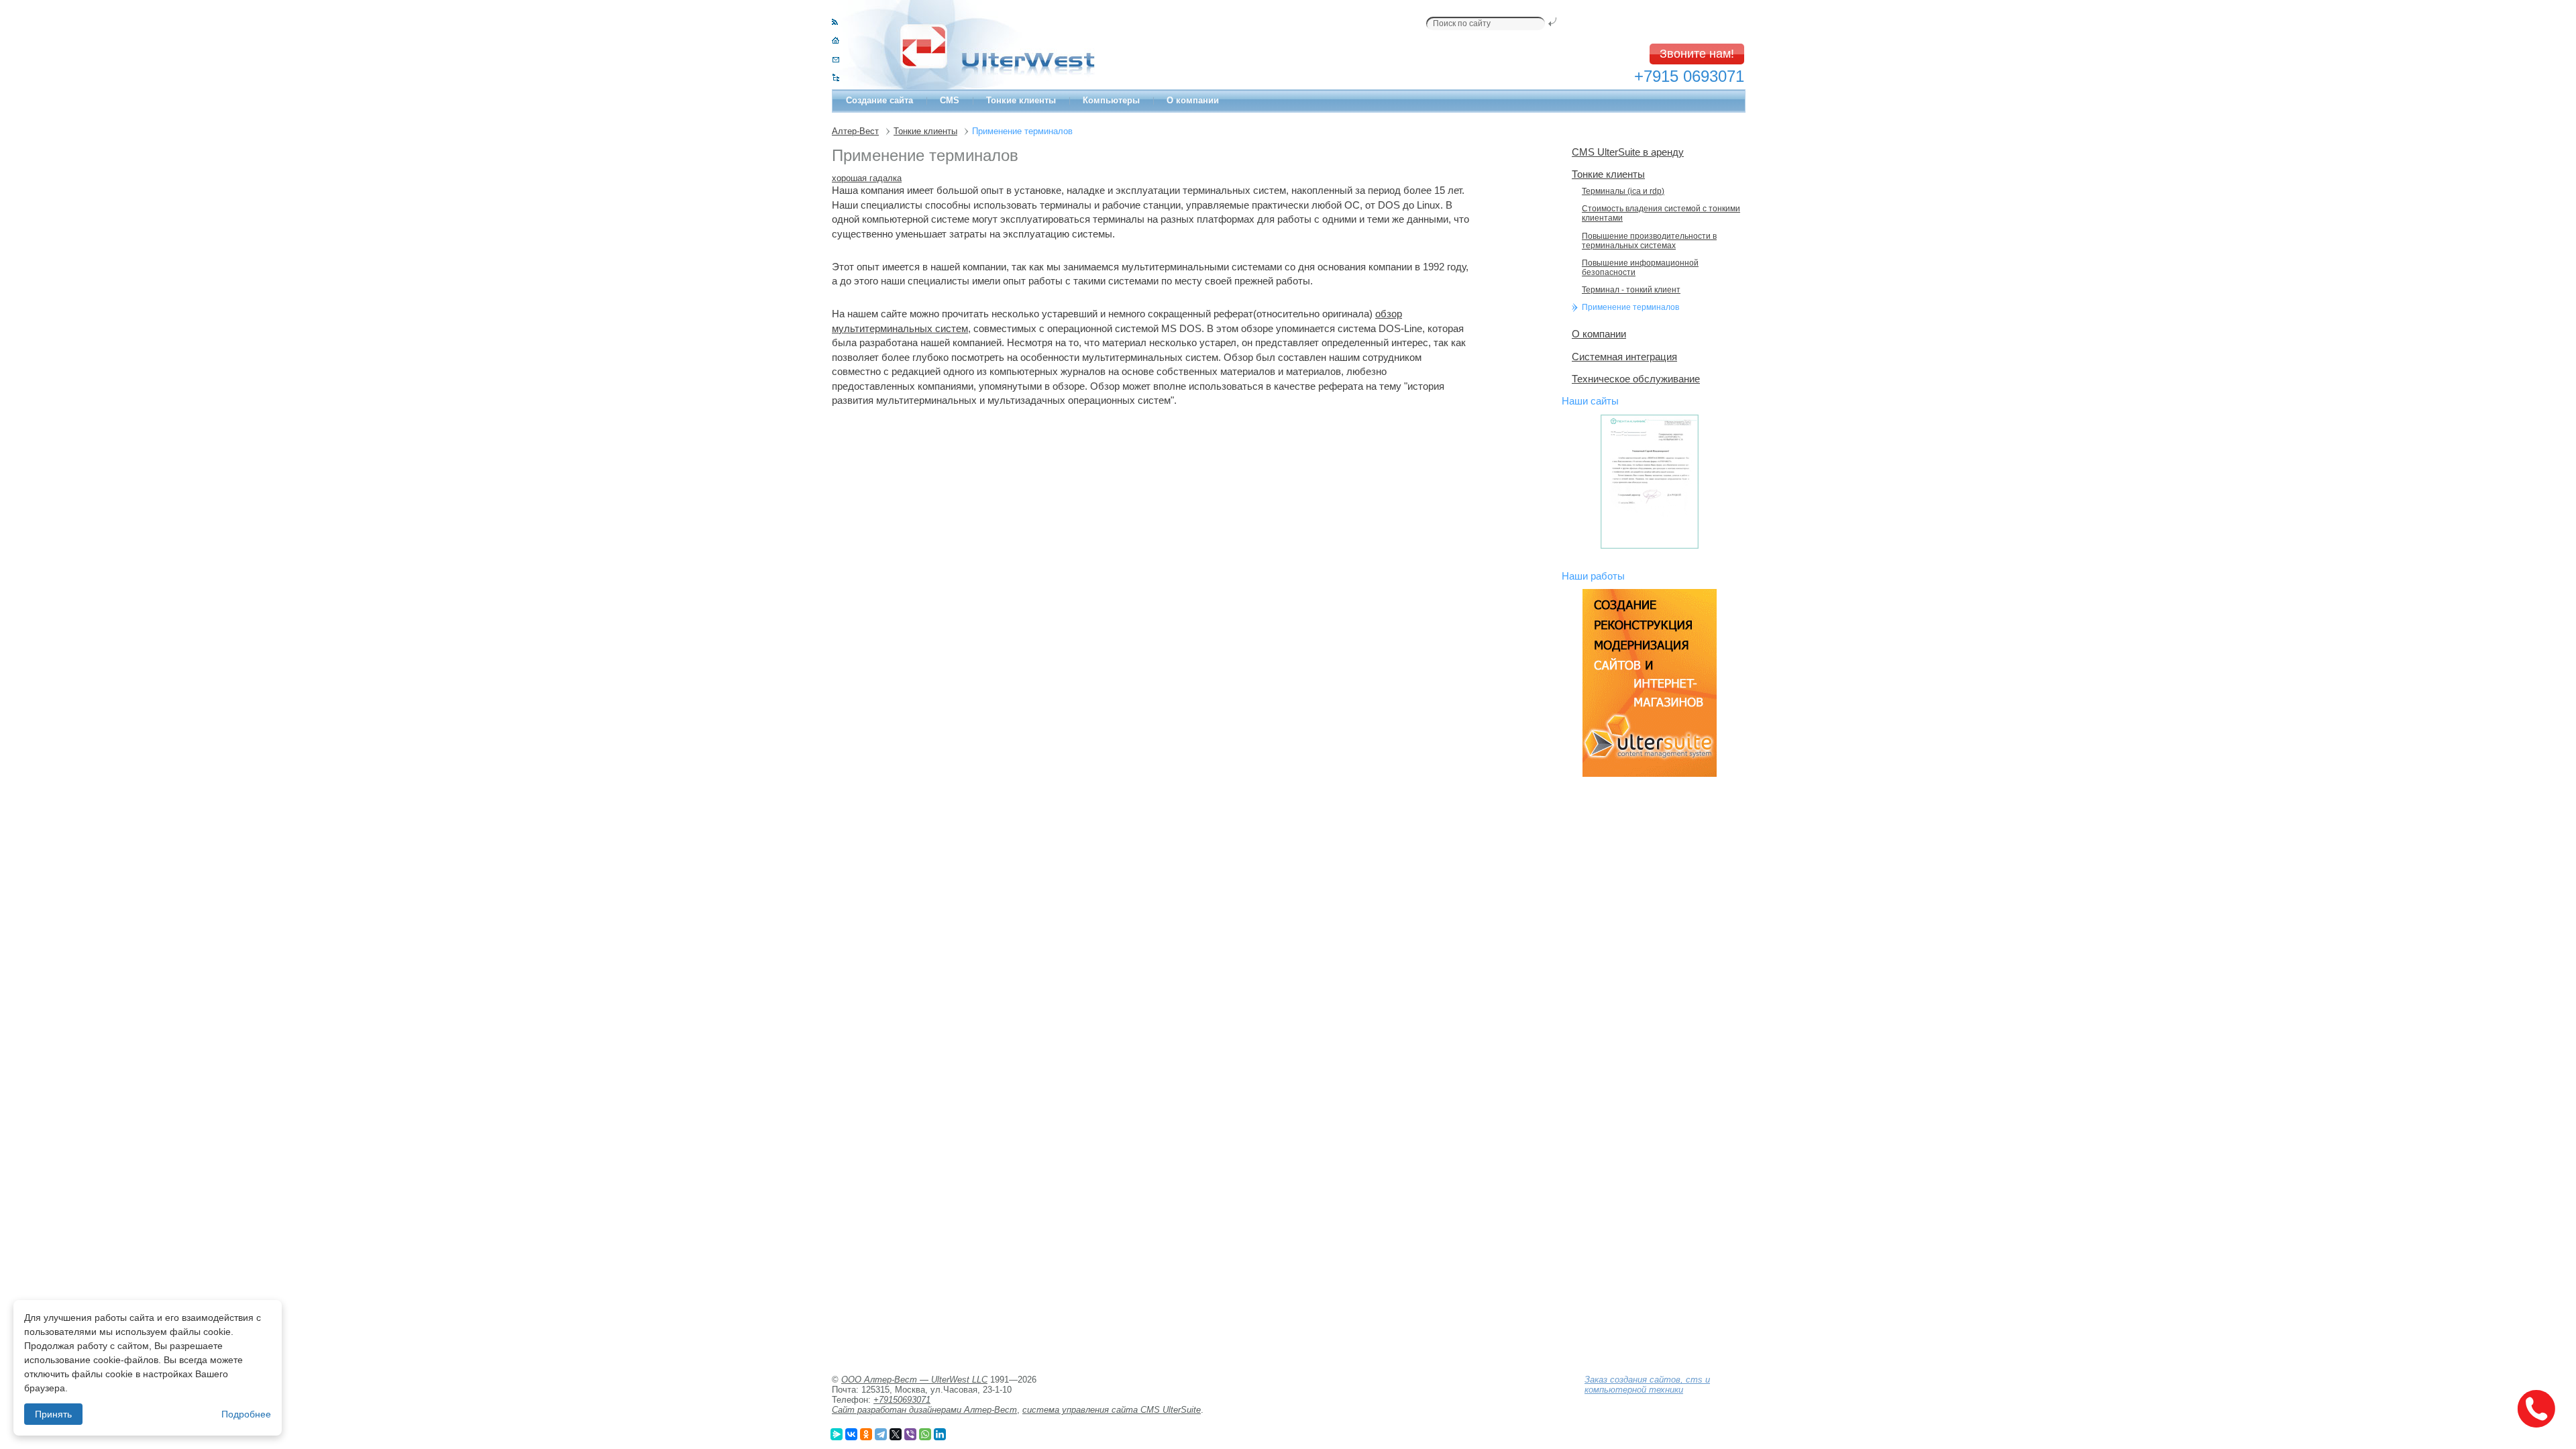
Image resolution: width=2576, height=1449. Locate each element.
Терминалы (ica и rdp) (1623, 191)
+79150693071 (902, 1400)
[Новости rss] (835, 22)
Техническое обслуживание (1636, 379)
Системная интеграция (1624, 357)
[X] (896, 1434)
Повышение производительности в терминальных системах (1649, 241)
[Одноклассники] (866, 1434)
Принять (53, 1414)
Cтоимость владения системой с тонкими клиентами (1661, 213)
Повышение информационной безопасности (1640, 268)
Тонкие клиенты (1021, 100)
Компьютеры (1111, 100)
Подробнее (246, 1414)
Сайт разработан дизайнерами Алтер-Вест (924, 1410)
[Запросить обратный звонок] (2536, 1409)
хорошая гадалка (867, 178)
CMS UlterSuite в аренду (1628, 152)
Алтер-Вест (855, 131)
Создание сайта (879, 100)
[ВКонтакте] (851, 1434)
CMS (950, 100)
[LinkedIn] (940, 1434)
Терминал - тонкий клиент (1631, 290)
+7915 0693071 (1689, 76)
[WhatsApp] (925, 1434)
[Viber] (910, 1434)
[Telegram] (881, 1434)
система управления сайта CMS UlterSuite (1112, 1410)
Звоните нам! (1697, 54)
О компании (1193, 100)
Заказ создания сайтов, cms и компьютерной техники (1647, 1385)
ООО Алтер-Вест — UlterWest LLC (914, 1380)
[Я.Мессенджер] (837, 1434)
